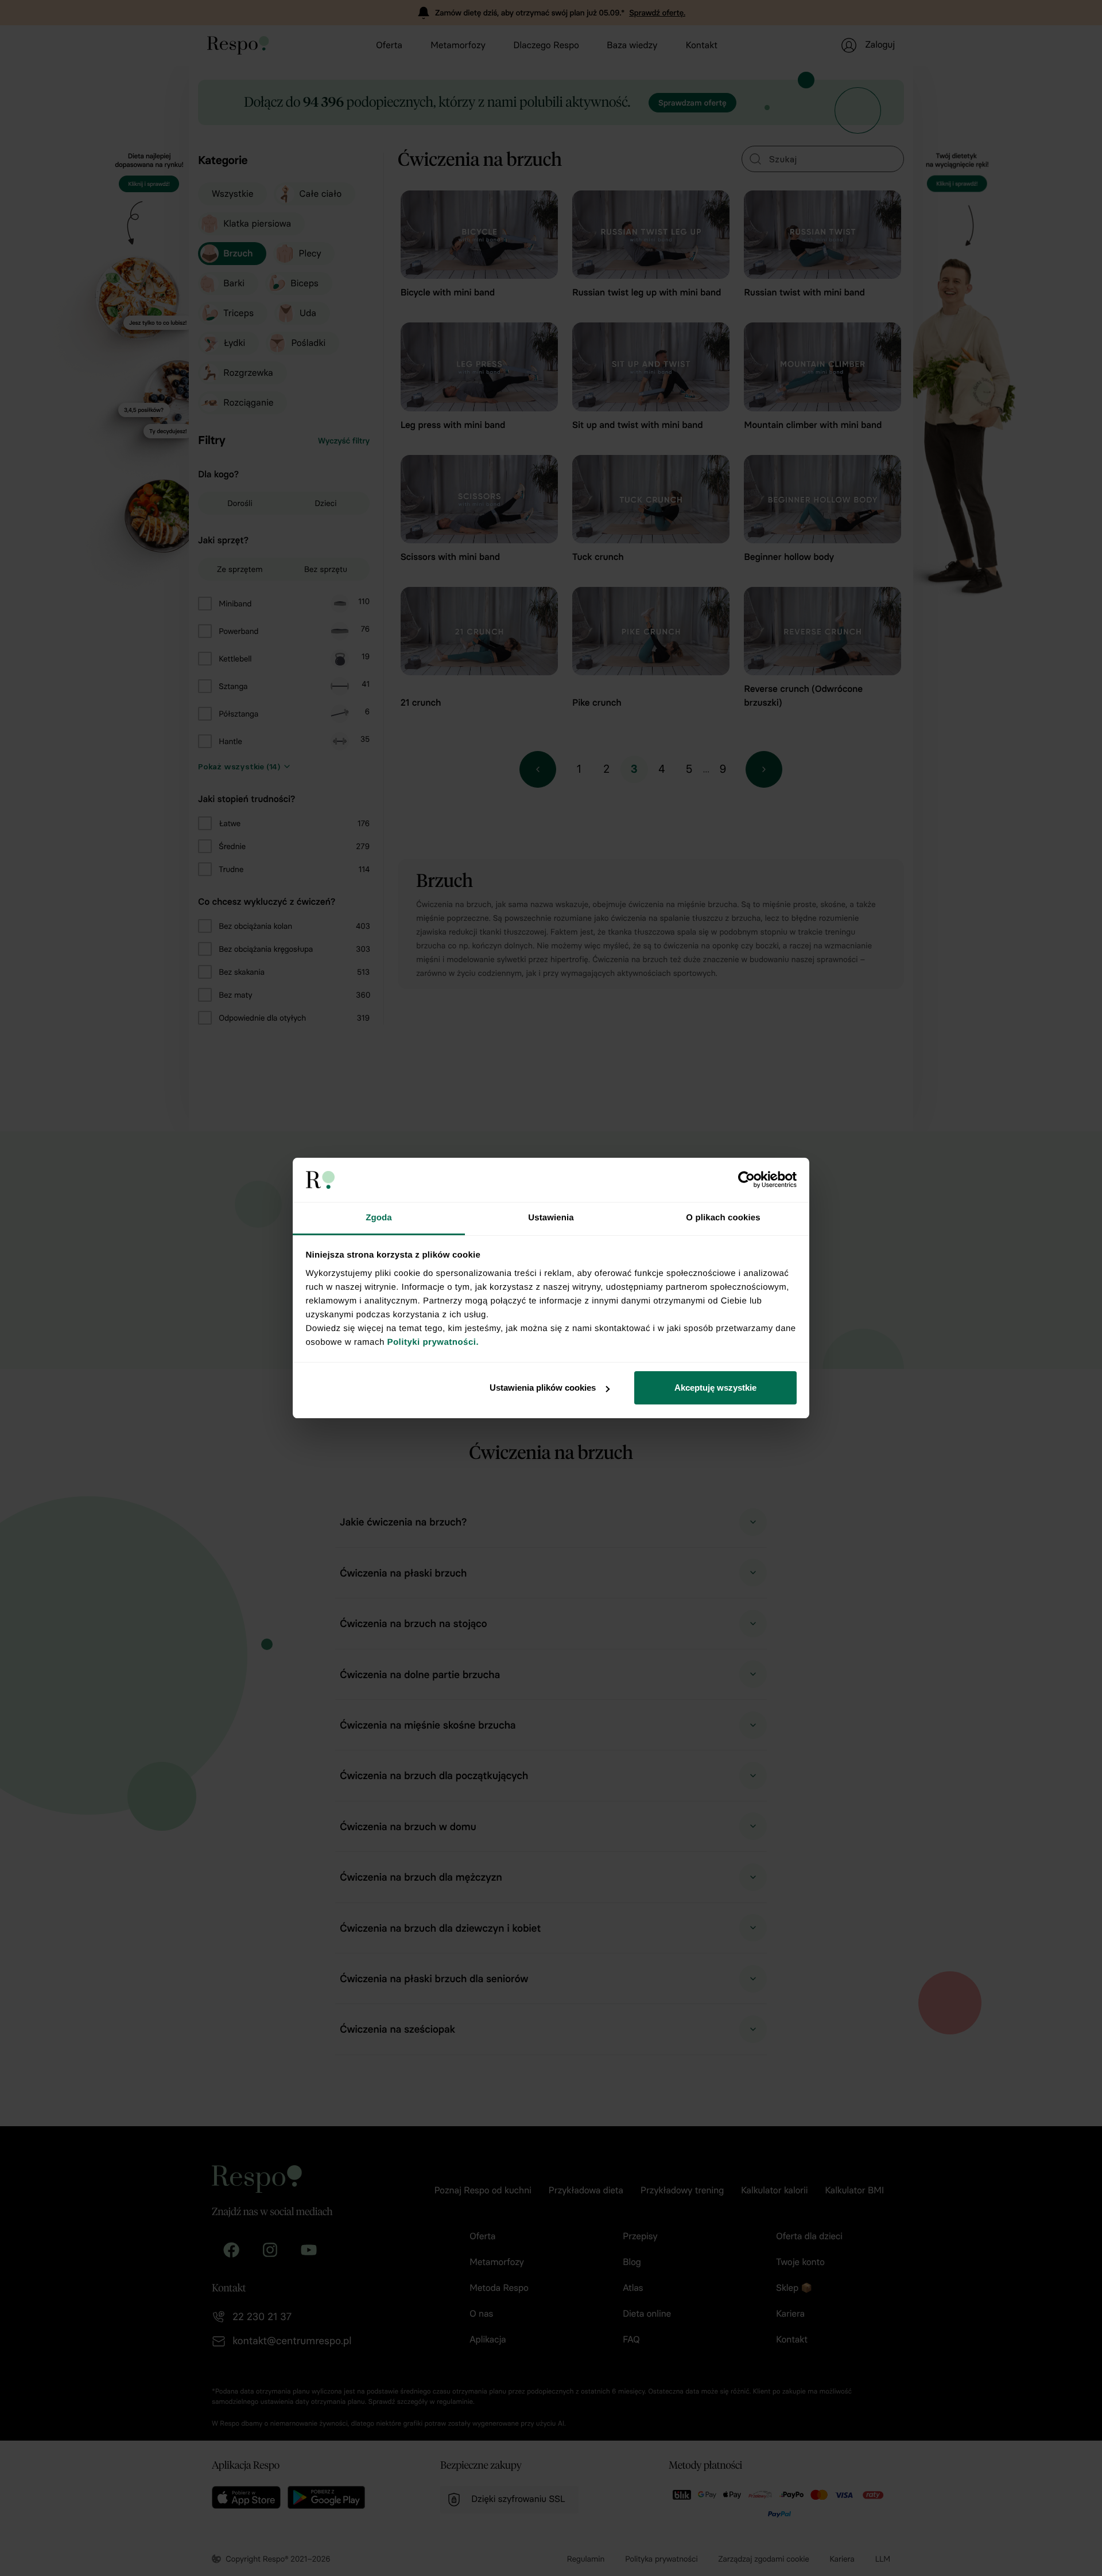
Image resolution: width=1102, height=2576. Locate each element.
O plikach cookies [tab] (723, 1218)
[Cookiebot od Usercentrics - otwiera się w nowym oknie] (746, 1180)
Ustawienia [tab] (551, 1218)
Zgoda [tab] (379, 1218)
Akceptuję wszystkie (715, 1388)
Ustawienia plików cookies (543, 1388)
